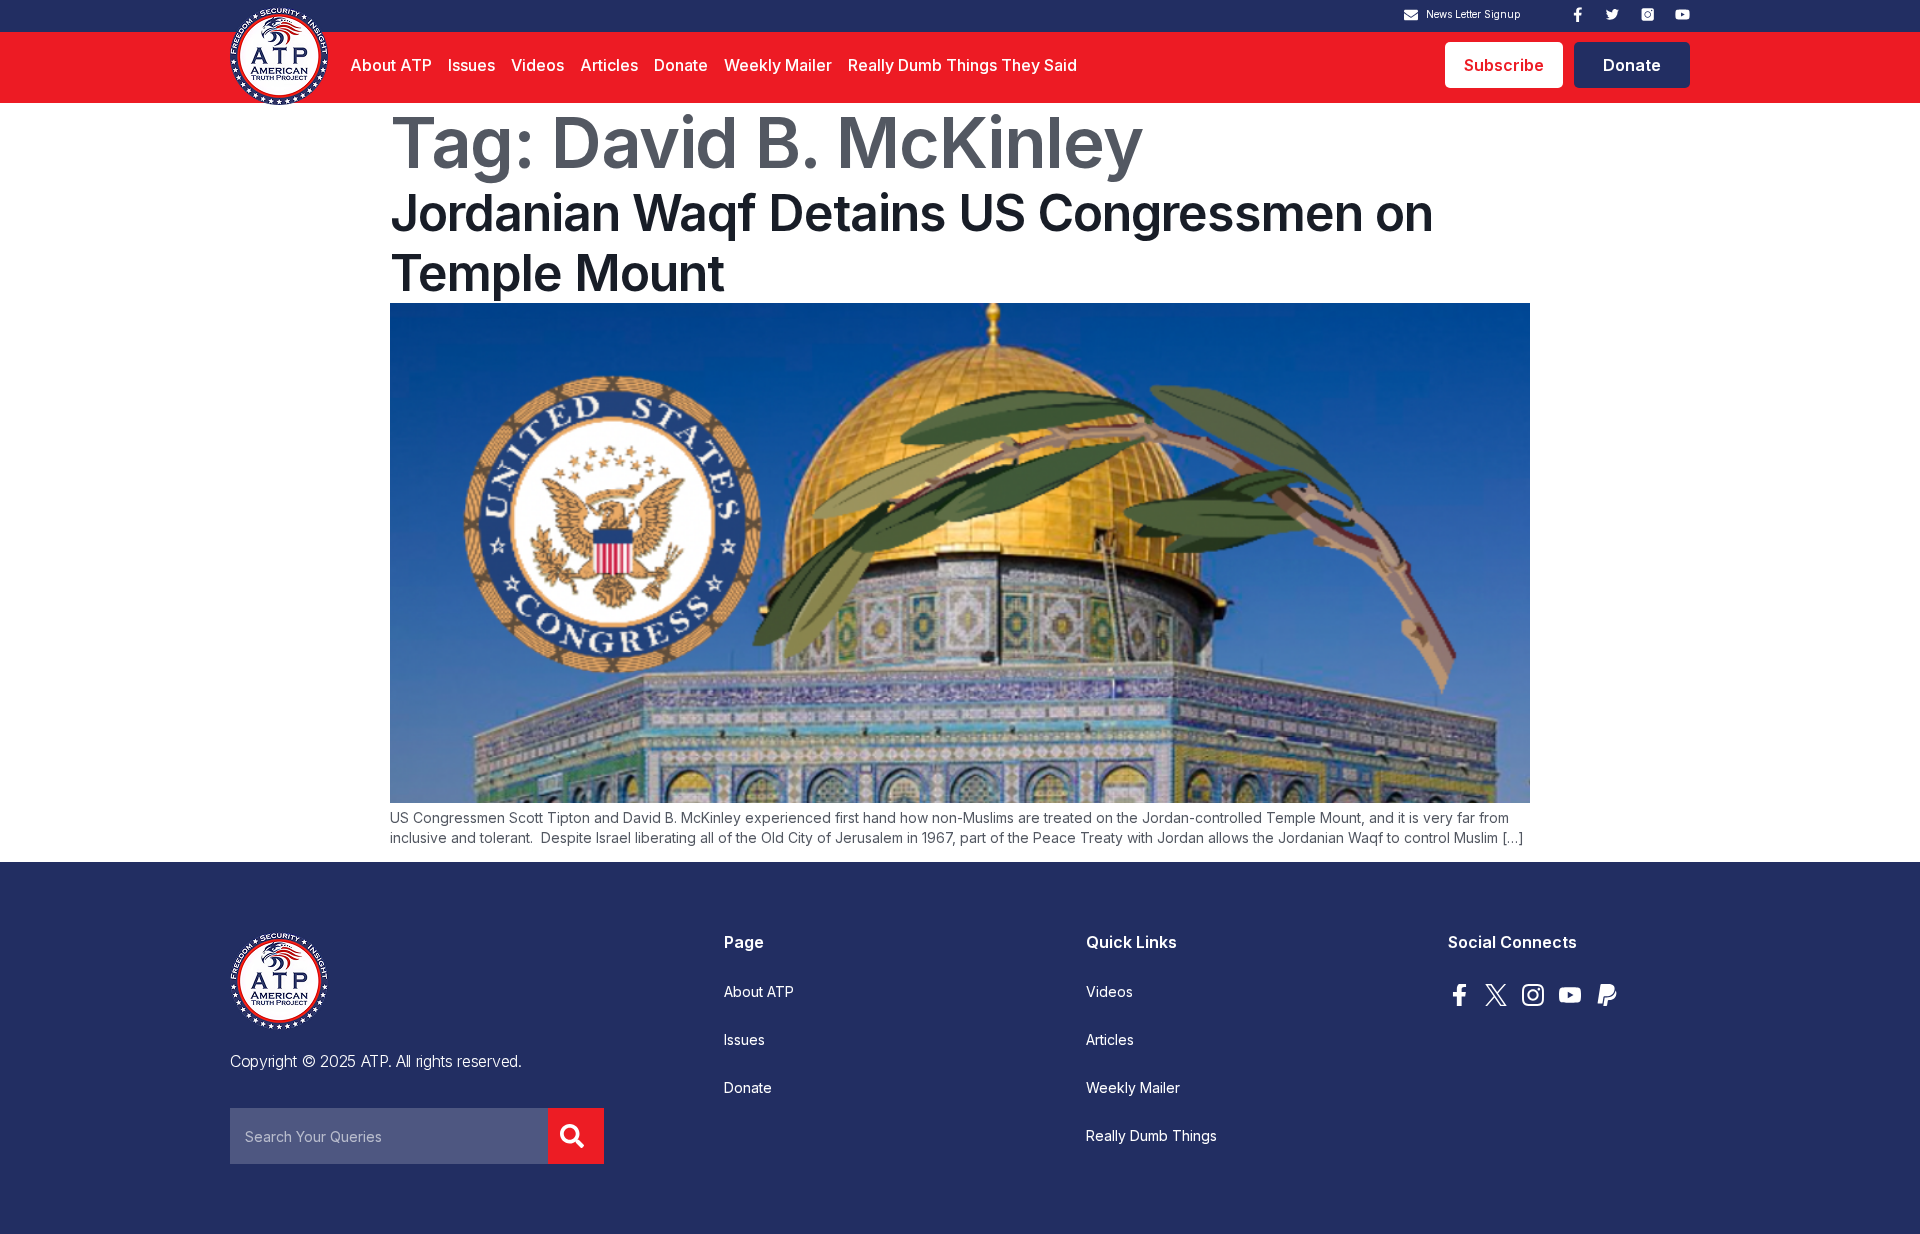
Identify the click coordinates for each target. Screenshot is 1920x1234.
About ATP (391, 65)
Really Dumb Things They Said (962, 65)
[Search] (576, 1136)
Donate (681, 65)
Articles (609, 65)
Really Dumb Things (1151, 1136)
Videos (537, 65)
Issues (471, 65)
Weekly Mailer (778, 65)
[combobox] (389, 1136)
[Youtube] (1682, 14)
